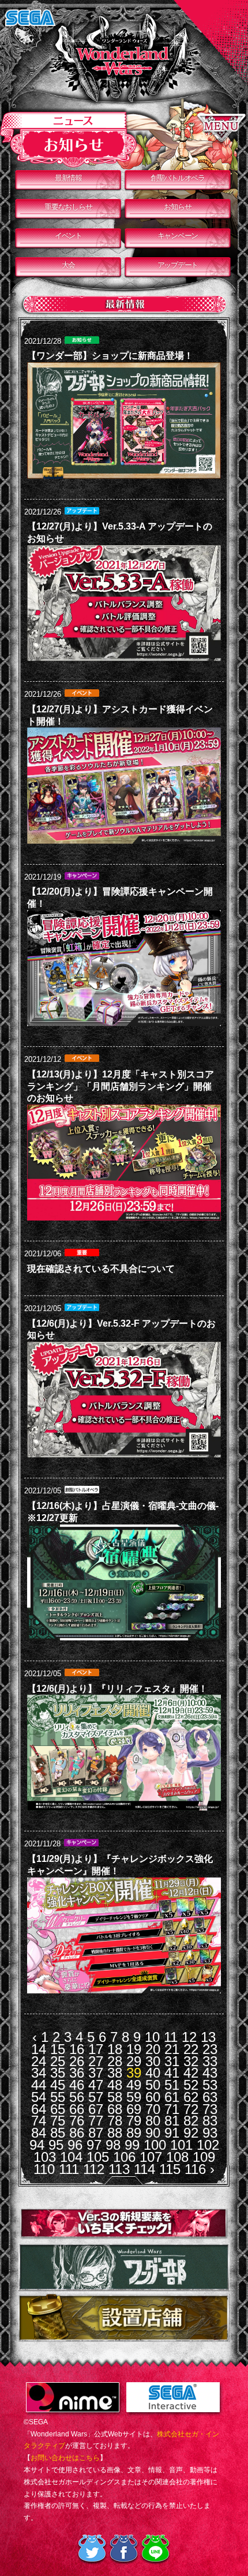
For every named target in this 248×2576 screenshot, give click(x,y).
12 (189, 2037)
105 (98, 2157)
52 (191, 2085)
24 (39, 2061)
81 (172, 2121)
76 (77, 2121)
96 (75, 2145)
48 (115, 2085)
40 (153, 2073)
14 (39, 2049)
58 (115, 2097)
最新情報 (68, 178)
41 (172, 2073)
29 (134, 2061)
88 (115, 2133)
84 (39, 2133)
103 (45, 2157)
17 (96, 2049)
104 (71, 2157)
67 (96, 2109)
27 (96, 2061)
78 (115, 2121)
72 (191, 2109)
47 (96, 2085)
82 (191, 2121)
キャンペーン (178, 236)
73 (210, 2109)
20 (153, 2049)
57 (96, 2097)
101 (181, 2145)
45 (58, 2085)
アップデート (178, 265)
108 (177, 2157)
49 (134, 2085)
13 (208, 2037)
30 (153, 2061)
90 (153, 2133)
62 (191, 2097)
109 (204, 2157)
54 (39, 2097)
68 (115, 2109)
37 (96, 2073)
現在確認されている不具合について (101, 1269)
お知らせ (177, 207)
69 (134, 2109)
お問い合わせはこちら (65, 2458)
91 (172, 2133)
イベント (68, 236)
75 (58, 2121)
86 (77, 2133)
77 (96, 2121)
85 (58, 2133)
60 (153, 2097)
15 (58, 2049)
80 (153, 2121)
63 (210, 2097)
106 (124, 2157)
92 (191, 2133)
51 (172, 2085)
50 (153, 2085)
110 (44, 2169)
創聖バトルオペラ (178, 178)
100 (155, 2145)
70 (153, 2109)
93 (210, 2133)
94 (37, 2145)
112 (94, 2169)
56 (77, 2097)
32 (191, 2061)
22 (191, 2049)
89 (134, 2133)
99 (132, 2145)
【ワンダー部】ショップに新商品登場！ (110, 356)
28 (115, 2061)
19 (134, 2049)
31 (172, 2061)
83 (210, 2121)
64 (39, 2109)
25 (58, 2061)
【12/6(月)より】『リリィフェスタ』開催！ (117, 1689)
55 (58, 2097)
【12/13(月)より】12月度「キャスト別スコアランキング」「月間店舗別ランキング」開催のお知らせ (121, 1086)
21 (172, 2049)
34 (39, 2073)
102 (208, 2145)
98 (113, 2145)
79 (134, 2121)
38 (115, 2073)
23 (210, 2049)
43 (210, 2073)
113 (119, 2169)
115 (170, 2169)
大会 (68, 265)
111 (69, 2169)
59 (134, 2097)
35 (58, 2073)
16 (77, 2049)
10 (152, 2037)
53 (210, 2085)
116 (195, 2169)
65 (58, 2109)
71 (172, 2109)
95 (56, 2145)
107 (151, 2157)
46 (77, 2085)
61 (172, 2097)
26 (77, 2061)
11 (171, 2037)
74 (39, 2121)
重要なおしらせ (68, 207)
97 (94, 2145)
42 (191, 2073)
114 (144, 2169)
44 (39, 2085)
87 (96, 2133)
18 (115, 2049)
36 (77, 2073)
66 (77, 2109)
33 (210, 2061)
